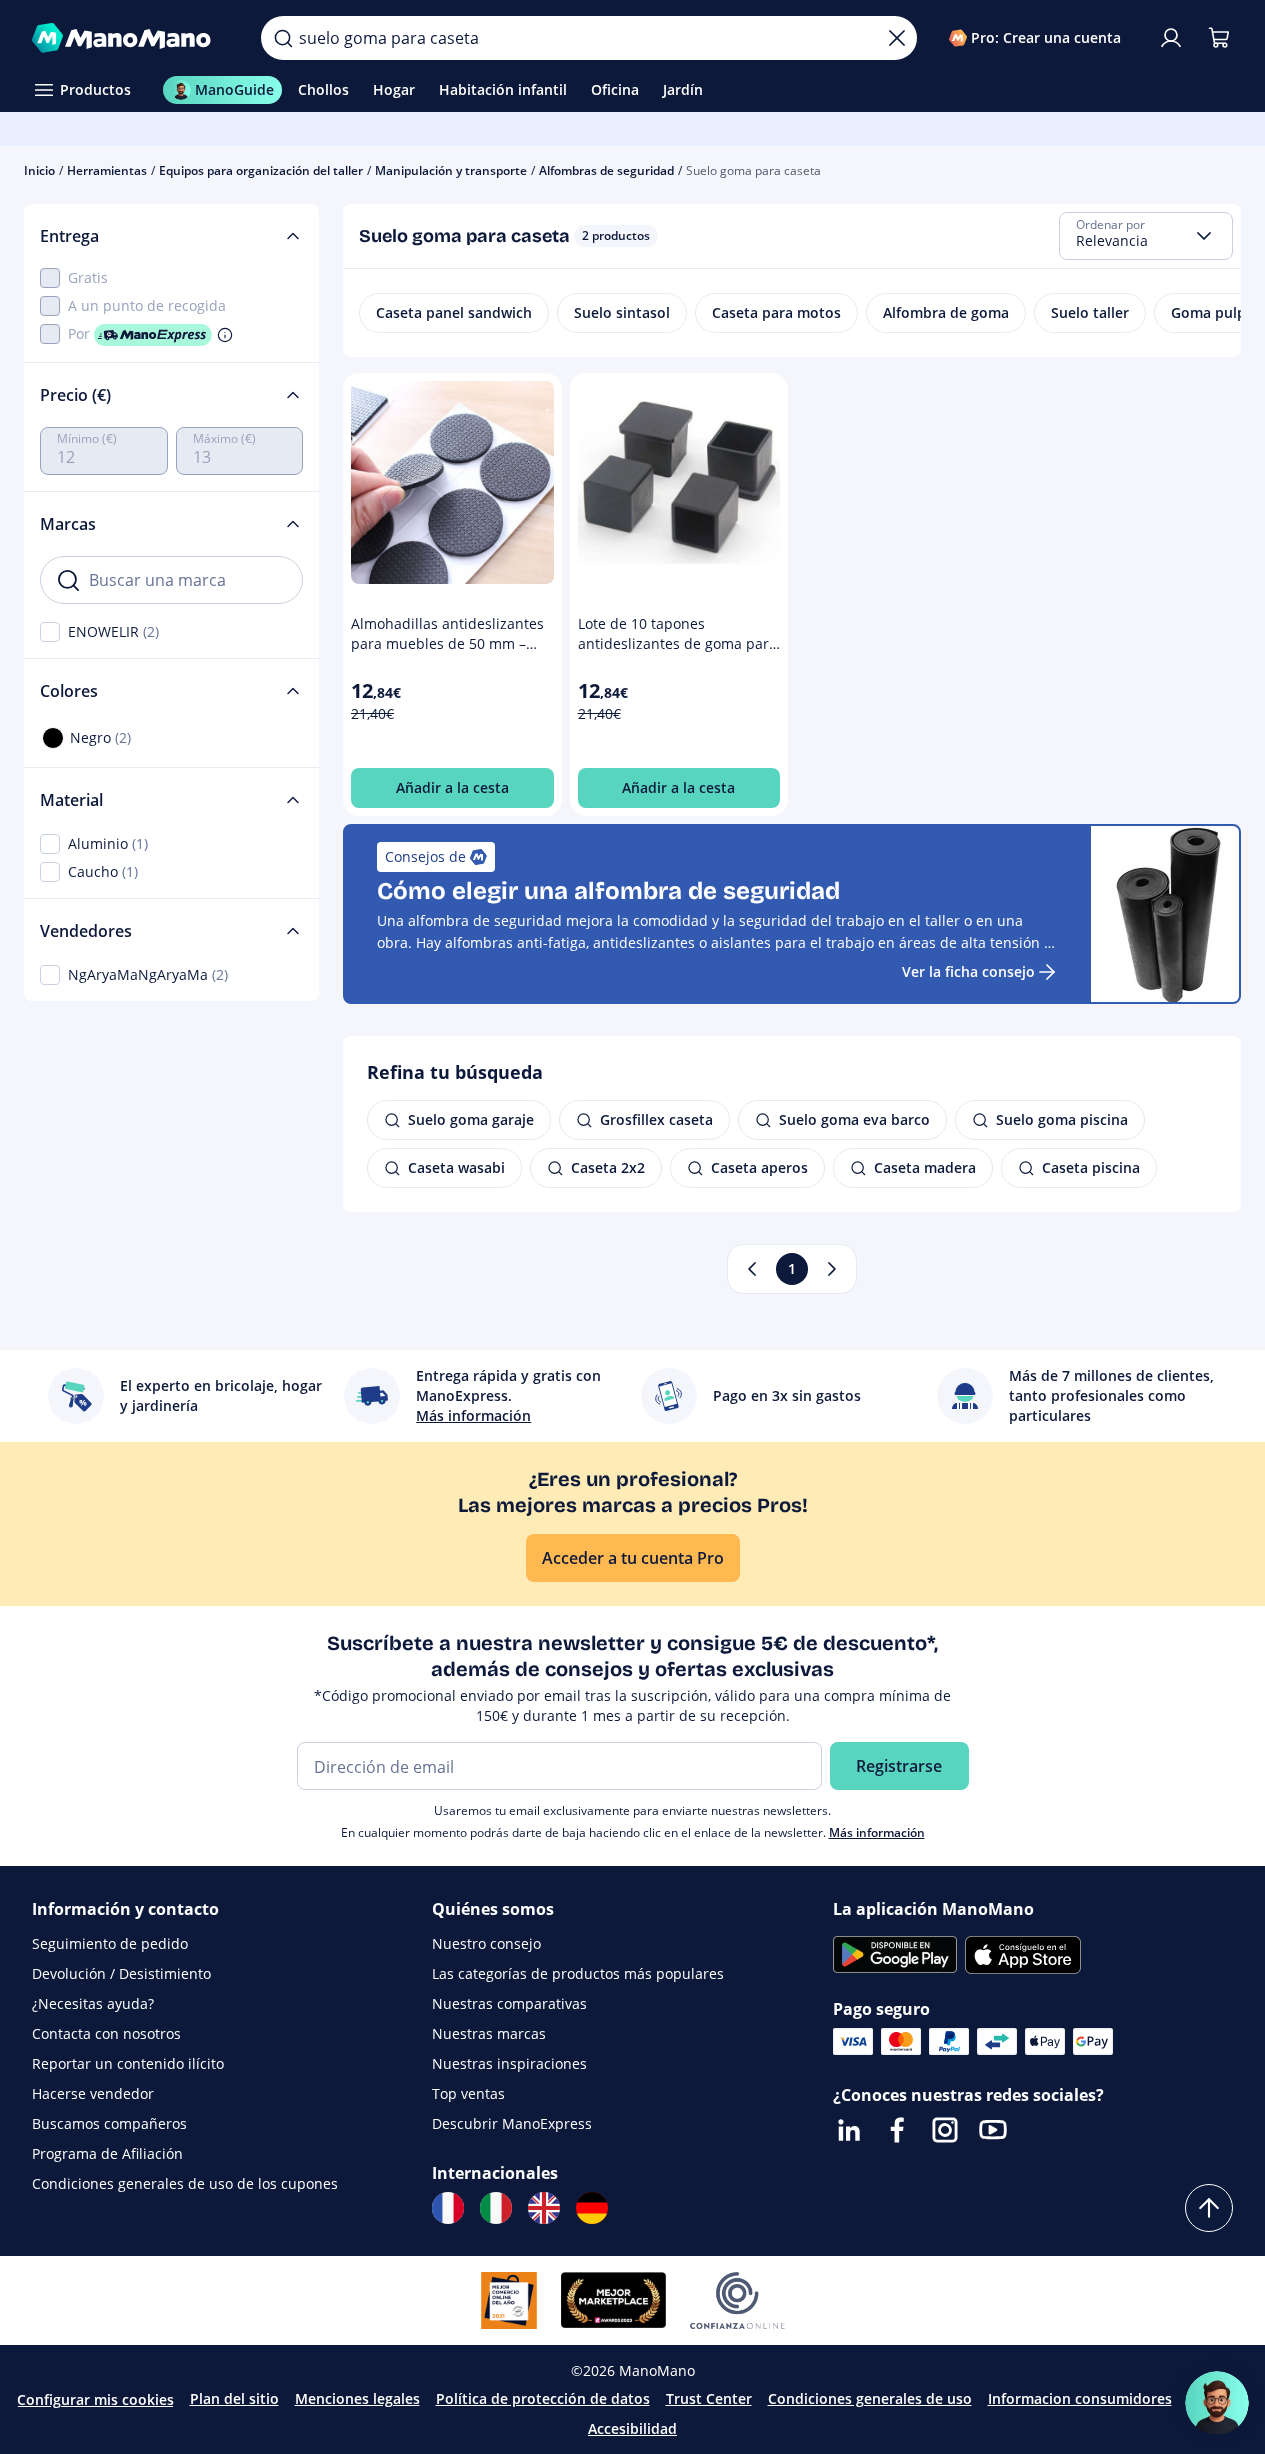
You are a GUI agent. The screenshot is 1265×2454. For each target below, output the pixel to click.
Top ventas (468, 2093)
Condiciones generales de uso (870, 2398)
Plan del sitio (234, 2398)
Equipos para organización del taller (261, 170)
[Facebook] (897, 2130)
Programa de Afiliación (107, 2153)
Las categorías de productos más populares (578, 1973)
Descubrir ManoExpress (512, 2123)
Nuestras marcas (489, 2033)
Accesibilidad (632, 2428)
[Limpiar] (897, 38)
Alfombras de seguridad (606, 170)
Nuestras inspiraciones (509, 2063)
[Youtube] (993, 2130)
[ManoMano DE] (592, 2208)
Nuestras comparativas (509, 2003)
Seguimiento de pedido (110, 1943)
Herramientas (107, 170)
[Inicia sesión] (1171, 38)
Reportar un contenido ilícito (128, 2063)
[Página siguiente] (832, 1269)
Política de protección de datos (543, 2398)
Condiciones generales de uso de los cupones (185, 2183)
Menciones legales (357, 2398)
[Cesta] (1219, 38)
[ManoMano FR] (448, 2208)
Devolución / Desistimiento (121, 1973)
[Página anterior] (752, 1269)
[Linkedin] (849, 2130)
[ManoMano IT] (496, 2208)
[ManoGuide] (1217, 2403)
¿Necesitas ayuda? (93, 2003)
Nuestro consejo (486, 1943)
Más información (877, 1832)
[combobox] (1146, 236)
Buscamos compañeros (109, 2123)
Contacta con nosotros (106, 2033)
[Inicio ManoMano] (130, 38)
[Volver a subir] (1209, 2208)
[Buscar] (283, 38)
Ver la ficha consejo (968, 971)
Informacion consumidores (1080, 2398)
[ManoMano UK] (544, 2208)
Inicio (39, 170)
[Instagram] (945, 2130)
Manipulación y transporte (451, 170)
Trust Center (709, 2398)
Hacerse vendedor (93, 2093)
